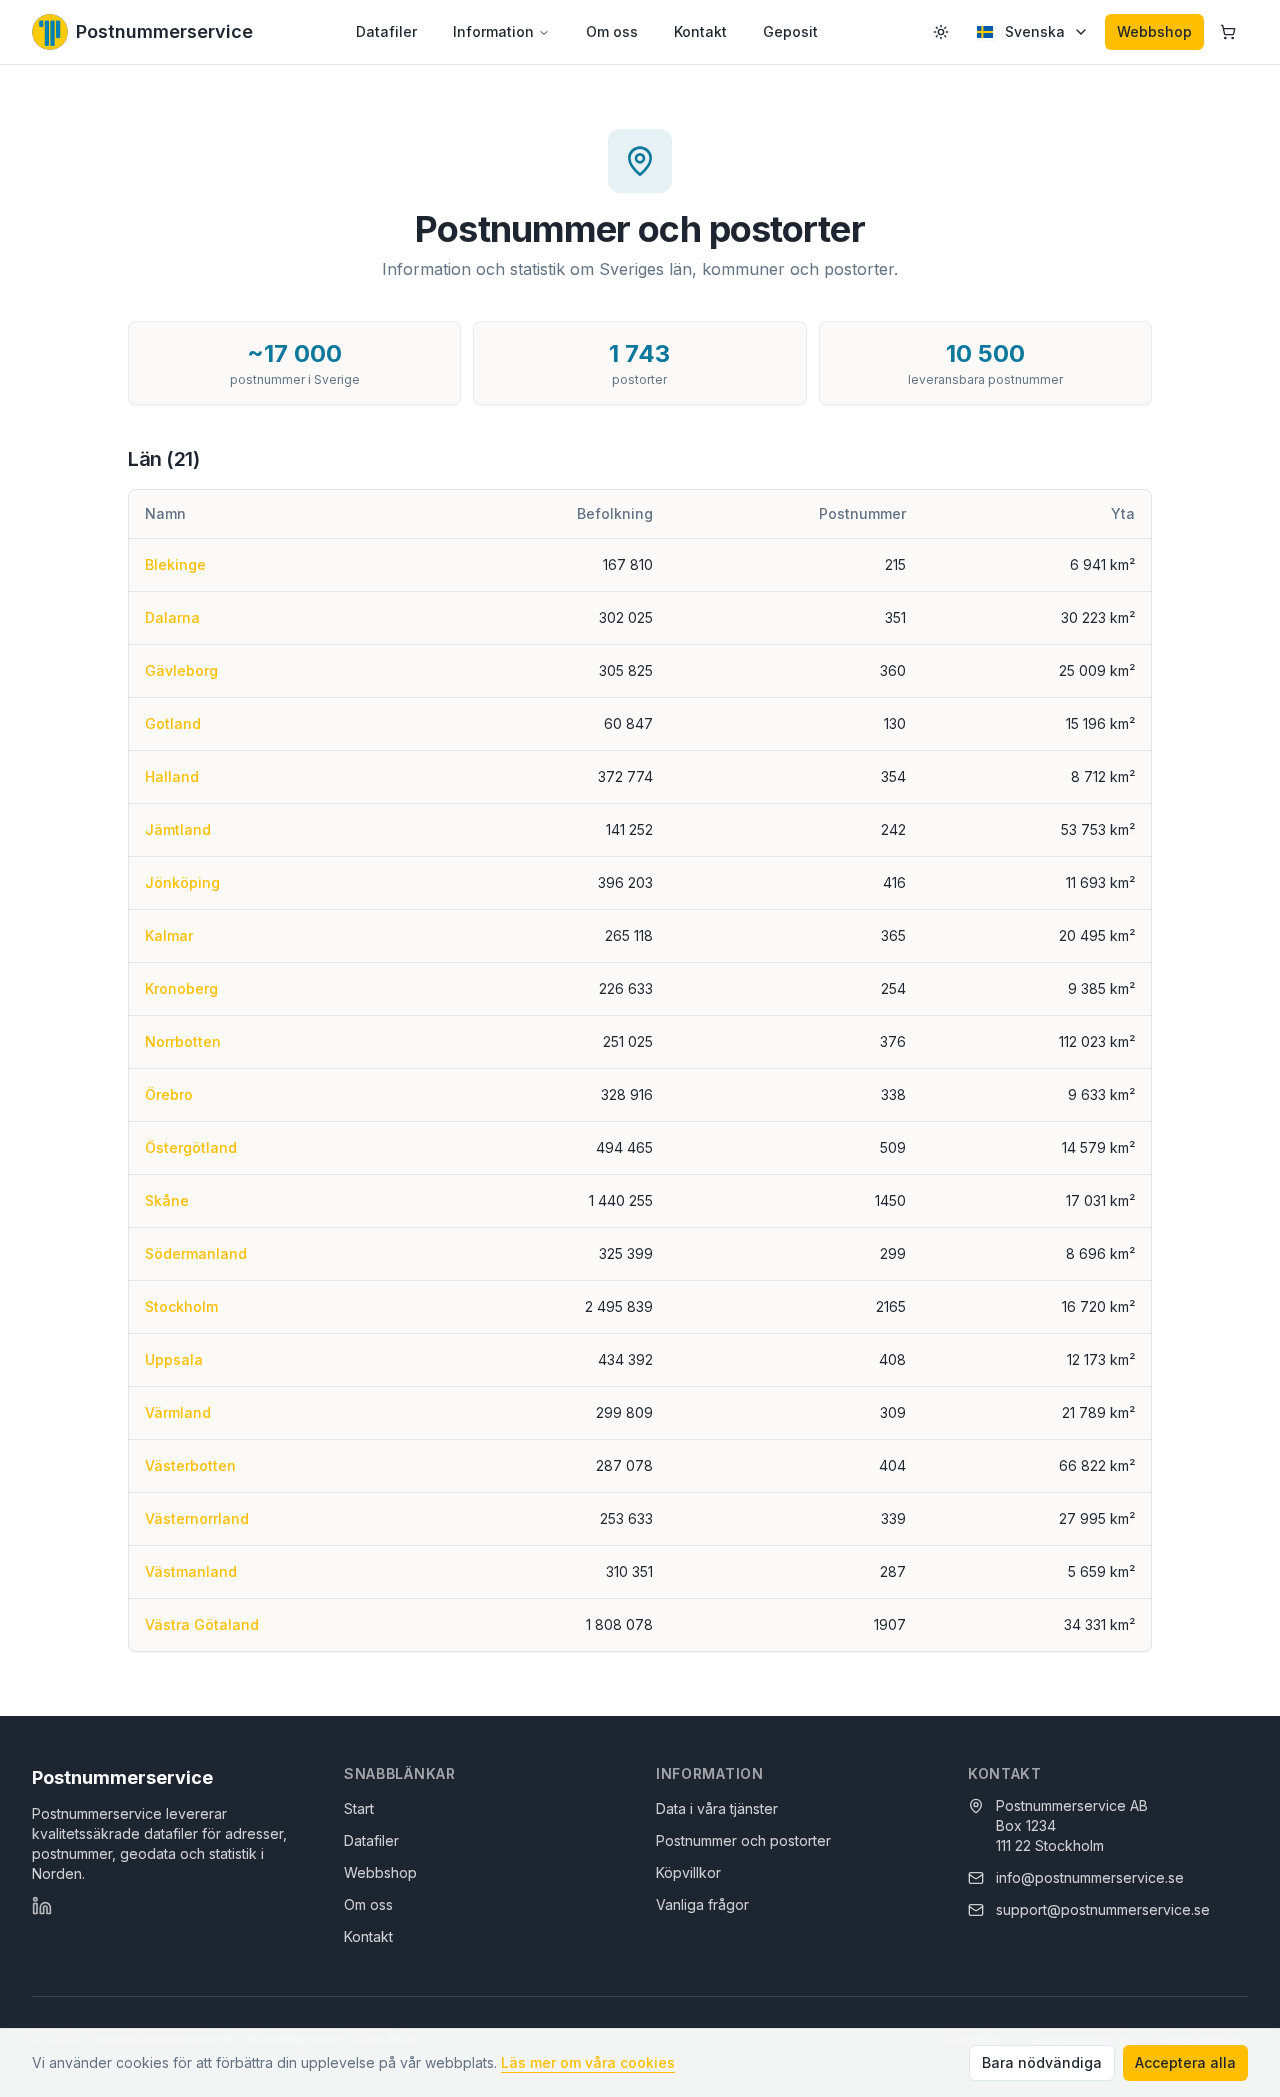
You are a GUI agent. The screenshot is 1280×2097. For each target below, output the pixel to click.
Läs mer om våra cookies (588, 2062)
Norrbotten (183, 1041)
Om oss (612, 31)
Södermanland (196, 1253)
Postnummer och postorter (743, 1840)
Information (493, 31)
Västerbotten (190, 1465)
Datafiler (386, 31)
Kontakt (700, 31)
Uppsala (174, 1359)
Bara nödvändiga (1042, 2062)
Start (359, 1808)
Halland (172, 776)
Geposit (790, 31)
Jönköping (182, 882)
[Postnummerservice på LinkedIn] (42, 1906)
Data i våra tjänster (717, 1808)
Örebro (169, 1094)
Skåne (167, 1200)
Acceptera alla (1185, 2062)
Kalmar (169, 935)
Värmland (178, 1412)
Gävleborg (181, 670)
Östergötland (191, 1147)
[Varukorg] (1228, 32)
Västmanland (191, 1571)
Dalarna (172, 617)
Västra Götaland (202, 1624)
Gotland (173, 723)
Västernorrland (197, 1518)
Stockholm (181, 1306)
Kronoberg (181, 988)
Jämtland (178, 829)
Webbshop (1154, 31)
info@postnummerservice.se (1090, 1877)
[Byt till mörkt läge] (941, 32)
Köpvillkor (688, 1872)
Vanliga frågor (702, 1904)
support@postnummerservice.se (1103, 1909)
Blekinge (175, 564)
